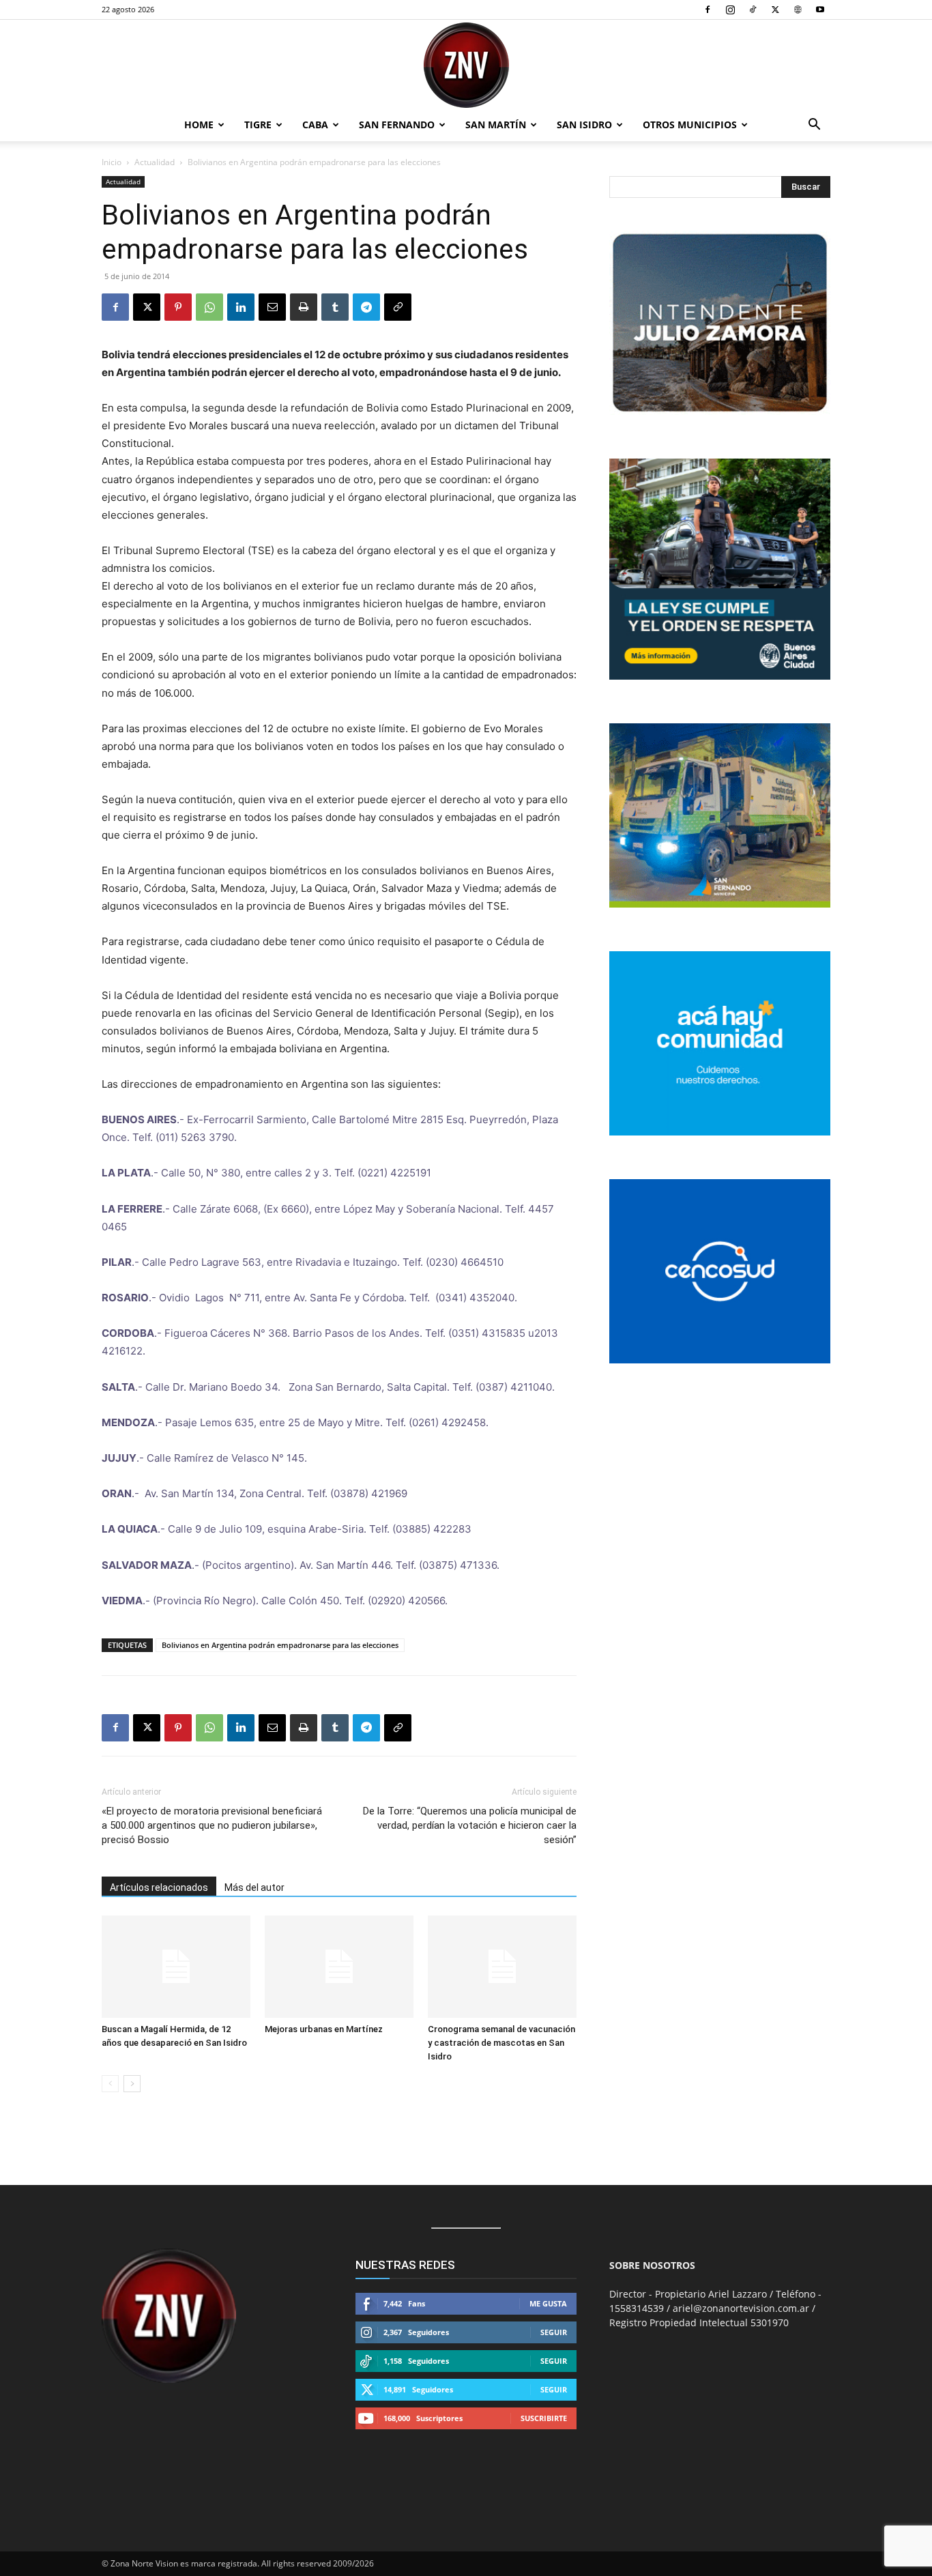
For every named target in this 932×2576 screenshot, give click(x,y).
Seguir (554, 2332)
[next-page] (132, 2084)
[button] (814, 126)
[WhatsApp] (209, 307)
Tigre (258, 125)
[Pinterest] (178, 307)
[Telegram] (366, 307)
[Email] (272, 307)
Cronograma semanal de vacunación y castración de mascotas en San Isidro (501, 2043)
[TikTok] (753, 10)
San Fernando (397, 125)
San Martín (496, 125)
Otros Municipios (690, 125)
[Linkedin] (241, 307)
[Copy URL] (398, 307)
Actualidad (155, 162)
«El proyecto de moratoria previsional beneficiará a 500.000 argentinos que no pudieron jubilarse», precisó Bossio (212, 1825)
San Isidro (584, 125)
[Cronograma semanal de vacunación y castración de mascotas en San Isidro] (502, 1967)
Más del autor (254, 1887)
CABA (315, 125)
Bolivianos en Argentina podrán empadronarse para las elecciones (280, 1645)
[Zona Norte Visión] (466, 65)
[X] (775, 10)
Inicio (112, 162)
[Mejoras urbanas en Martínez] (339, 1967)
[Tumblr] (335, 307)
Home (199, 125)
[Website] (798, 10)
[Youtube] (820, 10)
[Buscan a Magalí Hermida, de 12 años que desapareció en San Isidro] (176, 1967)
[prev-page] (110, 2084)
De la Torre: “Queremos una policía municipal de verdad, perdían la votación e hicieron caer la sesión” (470, 1825)
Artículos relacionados (159, 1887)
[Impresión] (304, 307)
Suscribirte (544, 2418)
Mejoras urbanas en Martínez (324, 2029)
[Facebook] (708, 10)
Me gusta (548, 2303)
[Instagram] (730, 10)
